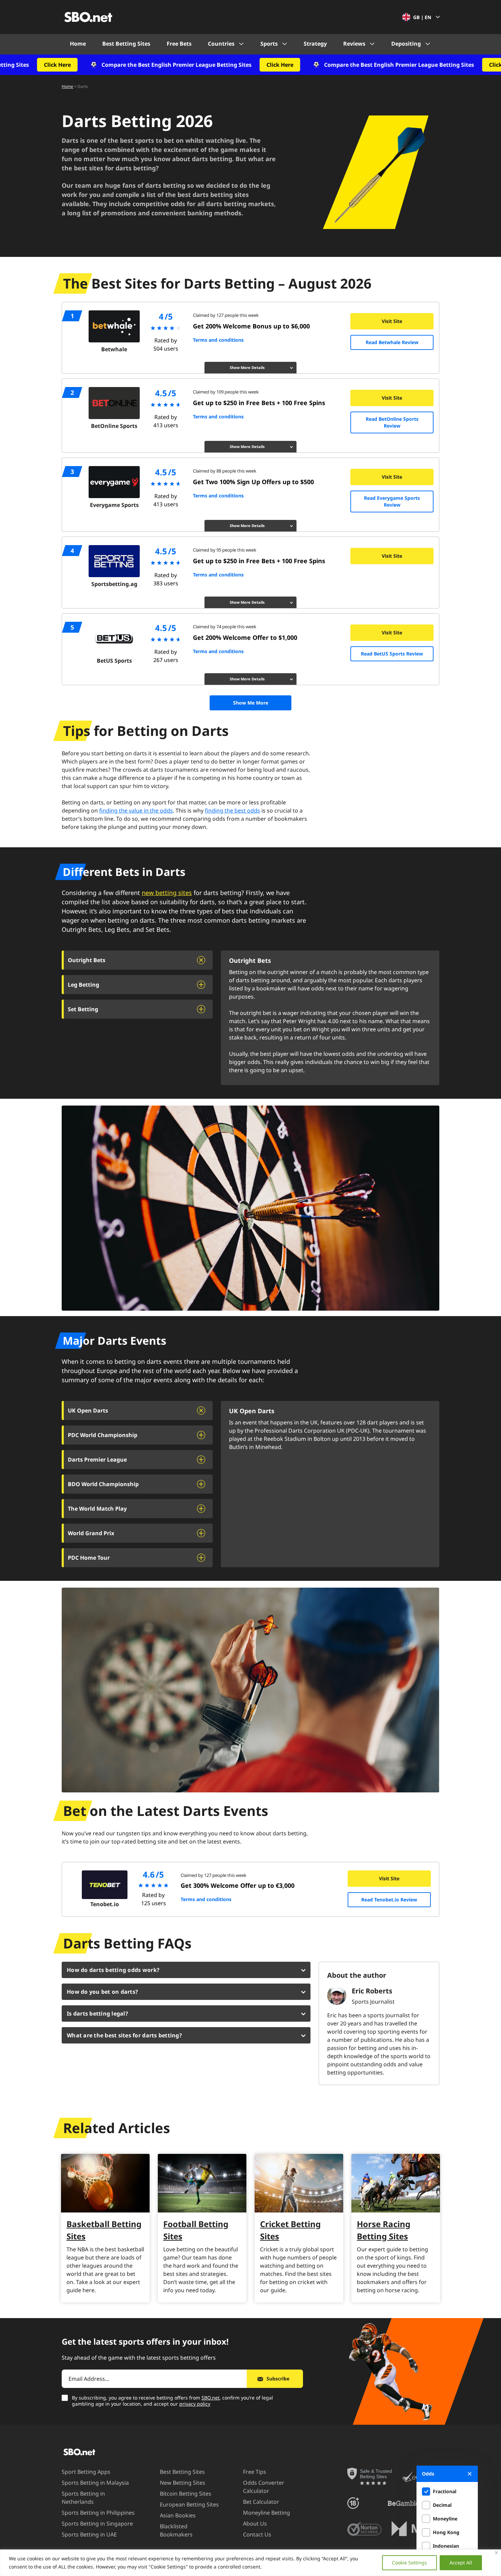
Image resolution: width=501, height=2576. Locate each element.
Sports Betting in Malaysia (95, 2483)
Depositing (406, 44)
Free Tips (255, 2472)
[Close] (496, 2553)
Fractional (445, 2491)
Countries (221, 44)
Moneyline (445, 2519)
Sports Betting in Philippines (98, 2513)
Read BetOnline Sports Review (392, 422)
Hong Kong (446, 2532)
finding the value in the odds (136, 811)
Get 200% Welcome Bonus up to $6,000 (251, 326)
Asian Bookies (178, 2515)
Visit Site (392, 321)
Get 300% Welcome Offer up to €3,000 (238, 1885)
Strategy (315, 44)
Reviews (354, 44)
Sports (269, 44)
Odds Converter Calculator (264, 2487)
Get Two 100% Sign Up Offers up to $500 (253, 482)
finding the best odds (232, 811)
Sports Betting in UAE (89, 2534)
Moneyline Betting (267, 2513)
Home (78, 44)
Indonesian (446, 2546)
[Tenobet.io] (105, 1885)
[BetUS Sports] (114, 638)
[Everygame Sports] (114, 482)
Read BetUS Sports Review (392, 654)
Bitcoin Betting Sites (186, 2494)
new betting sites (167, 893)
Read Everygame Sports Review (392, 501)
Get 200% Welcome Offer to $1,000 (245, 637)
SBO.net (210, 2398)
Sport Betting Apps (86, 2472)
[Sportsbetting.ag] (114, 561)
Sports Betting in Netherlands (83, 2498)
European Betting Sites (189, 2504)
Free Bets (179, 44)
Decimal (442, 2505)
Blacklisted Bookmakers (176, 2530)
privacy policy (195, 2404)
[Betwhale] (114, 326)
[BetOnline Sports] (114, 403)
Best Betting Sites (126, 44)
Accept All (461, 2563)
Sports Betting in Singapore (97, 2524)
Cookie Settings (409, 2563)
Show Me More (251, 703)
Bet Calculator (261, 2502)
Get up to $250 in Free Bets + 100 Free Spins (259, 403)
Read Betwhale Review (392, 342)
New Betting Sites (183, 2483)
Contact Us (257, 2534)
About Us (255, 2524)
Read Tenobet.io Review (389, 1900)
